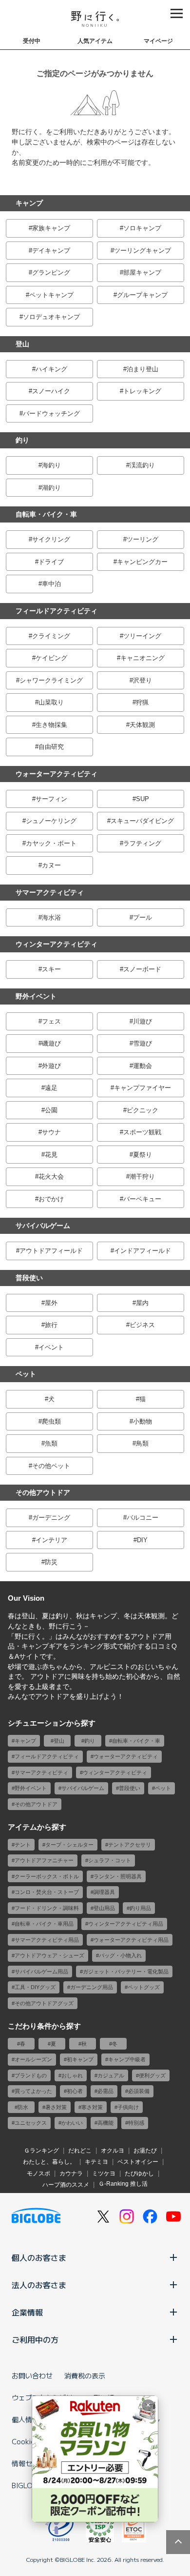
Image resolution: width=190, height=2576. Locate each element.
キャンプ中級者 (127, 2059)
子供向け (128, 2107)
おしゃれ (72, 2075)
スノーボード (142, 969)
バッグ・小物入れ (120, 1955)
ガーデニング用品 (92, 1987)
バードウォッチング (51, 413)
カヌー (51, 865)
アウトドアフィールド (51, 1251)
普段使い (29, 1278)
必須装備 (139, 2091)
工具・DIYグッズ (35, 1987)
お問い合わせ (32, 2375)
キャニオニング (142, 658)
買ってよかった (33, 2091)
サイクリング (51, 539)
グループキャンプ (142, 295)
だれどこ (80, 2151)
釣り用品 (140, 1908)
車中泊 (51, 584)
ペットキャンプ (51, 295)
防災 (51, 1562)
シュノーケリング (51, 821)
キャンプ (29, 203)
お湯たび (145, 2151)
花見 (51, 1155)
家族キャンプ (51, 228)
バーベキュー (142, 1199)
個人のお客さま (39, 2257)
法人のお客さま (39, 2285)
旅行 (51, 1325)
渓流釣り (142, 465)
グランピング (51, 272)
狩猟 (142, 702)
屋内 (142, 1303)
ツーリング (142, 539)
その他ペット (51, 1466)
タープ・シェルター (69, 1845)
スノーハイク (51, 391)
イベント (51, 1347)
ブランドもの (31, 2075)
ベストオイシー (138, 2162)
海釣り (51, 465)
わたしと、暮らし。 (49, 2162)
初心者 (75, 2091)
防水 (23, 2107)
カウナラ (71, 2173)
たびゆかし (139, 2173)
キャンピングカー (142, 562)
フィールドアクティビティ (57, 611)
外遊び (51, 1066)
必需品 (105, 2091)
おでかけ (51, 1199)
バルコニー (142, 1518)
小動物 (142, 1421)
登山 (22, 344)
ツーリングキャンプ (142, 251)
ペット (26, 1374)
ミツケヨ (104, 2173)
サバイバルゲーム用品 (41, 1972)
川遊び (142, 1021)
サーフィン (51, 799)
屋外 (51, 1303)
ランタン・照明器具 (118, 1876)
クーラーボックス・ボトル (47, 1876)
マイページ (158, 41)
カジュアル (111, 2075)
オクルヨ (113, 2151)
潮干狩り (142, 1177)
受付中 (32, 41)
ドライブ (51, 562)
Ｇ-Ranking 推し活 (123, 2184)
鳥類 (142, 1443)
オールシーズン (33, 2059)
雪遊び (142, 1043)
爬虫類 (51, 1421)
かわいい (72, 2123)
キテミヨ (96, 2162)
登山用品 (104, 1908)
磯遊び (51, 1043)
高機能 (105, 2123)
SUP (142, 799)
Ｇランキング (41, 2151)
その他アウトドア (43, 1492)
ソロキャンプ (142, 228)
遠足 (51, 1088)
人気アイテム (95, 41)
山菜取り (51, 702)
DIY (142, 1540)
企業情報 (27, 2312)
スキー (51, 969)
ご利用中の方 (35, 2339)
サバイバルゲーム (43, 1226)
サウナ (51, 1132)
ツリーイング (142, 636)
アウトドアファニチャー (44, 1860)
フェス (51, 1021)
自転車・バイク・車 (46, 514)
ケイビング (51, 658)
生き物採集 (51, 725)
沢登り (142, 680)
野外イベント (36, 996)
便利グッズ (152, 2075)
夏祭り (142, 1155)
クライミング (51, 636)
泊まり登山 (142, 369)
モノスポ (38, 2173)
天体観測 (142, 725)
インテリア (51, 1540)
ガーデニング (51, 1518)
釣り (22, 440)
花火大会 (51, 1177)
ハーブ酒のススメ (66, 2185)
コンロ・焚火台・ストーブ (47, 1892)
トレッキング (142, 391)
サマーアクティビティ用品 (47, 1940)
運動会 (142, 1066)
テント (23, 1845)
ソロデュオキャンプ (51, 317)
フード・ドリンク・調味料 (47, 1908)
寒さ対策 (92, 2107)
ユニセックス (31, 2123)
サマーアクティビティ (50, 892)
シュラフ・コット (110, 1860)
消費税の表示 (85, 2375)
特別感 (136, 2123)
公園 (51, 1110)
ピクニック (142, 1110)
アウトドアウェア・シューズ (49, 1955)
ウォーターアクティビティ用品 (131, 1940)
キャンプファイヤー (142, 1088)
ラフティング (142, 843)
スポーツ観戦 (142, 1132)
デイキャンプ (51, 251)
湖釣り (51, 488)
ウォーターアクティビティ (57, 774)
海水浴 (51, 917)
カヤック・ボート (51, 843)
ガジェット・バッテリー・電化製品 (126, 1972)
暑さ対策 (56, 2107)
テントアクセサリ (130, 1845)
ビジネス (142, 1325)
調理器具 (104, 1892)
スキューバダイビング (142, 821)
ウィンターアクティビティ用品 (126, 1924)
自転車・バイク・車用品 (44, 1924)
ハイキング (51, 369)
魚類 (51, 1443)
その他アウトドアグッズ (44, 2003)
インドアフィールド (142, 1251)
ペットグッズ (144, 1987)
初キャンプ (80, 2059)
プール (142, 917)
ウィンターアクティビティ (57, 944)
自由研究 (51, 747)
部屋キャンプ (142, 272)
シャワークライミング (51, 680)
